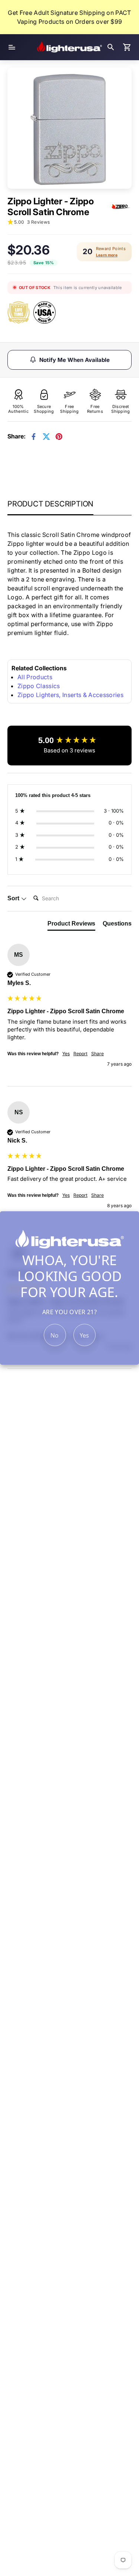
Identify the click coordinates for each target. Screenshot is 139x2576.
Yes (85, 1335)
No (55, 1335)
